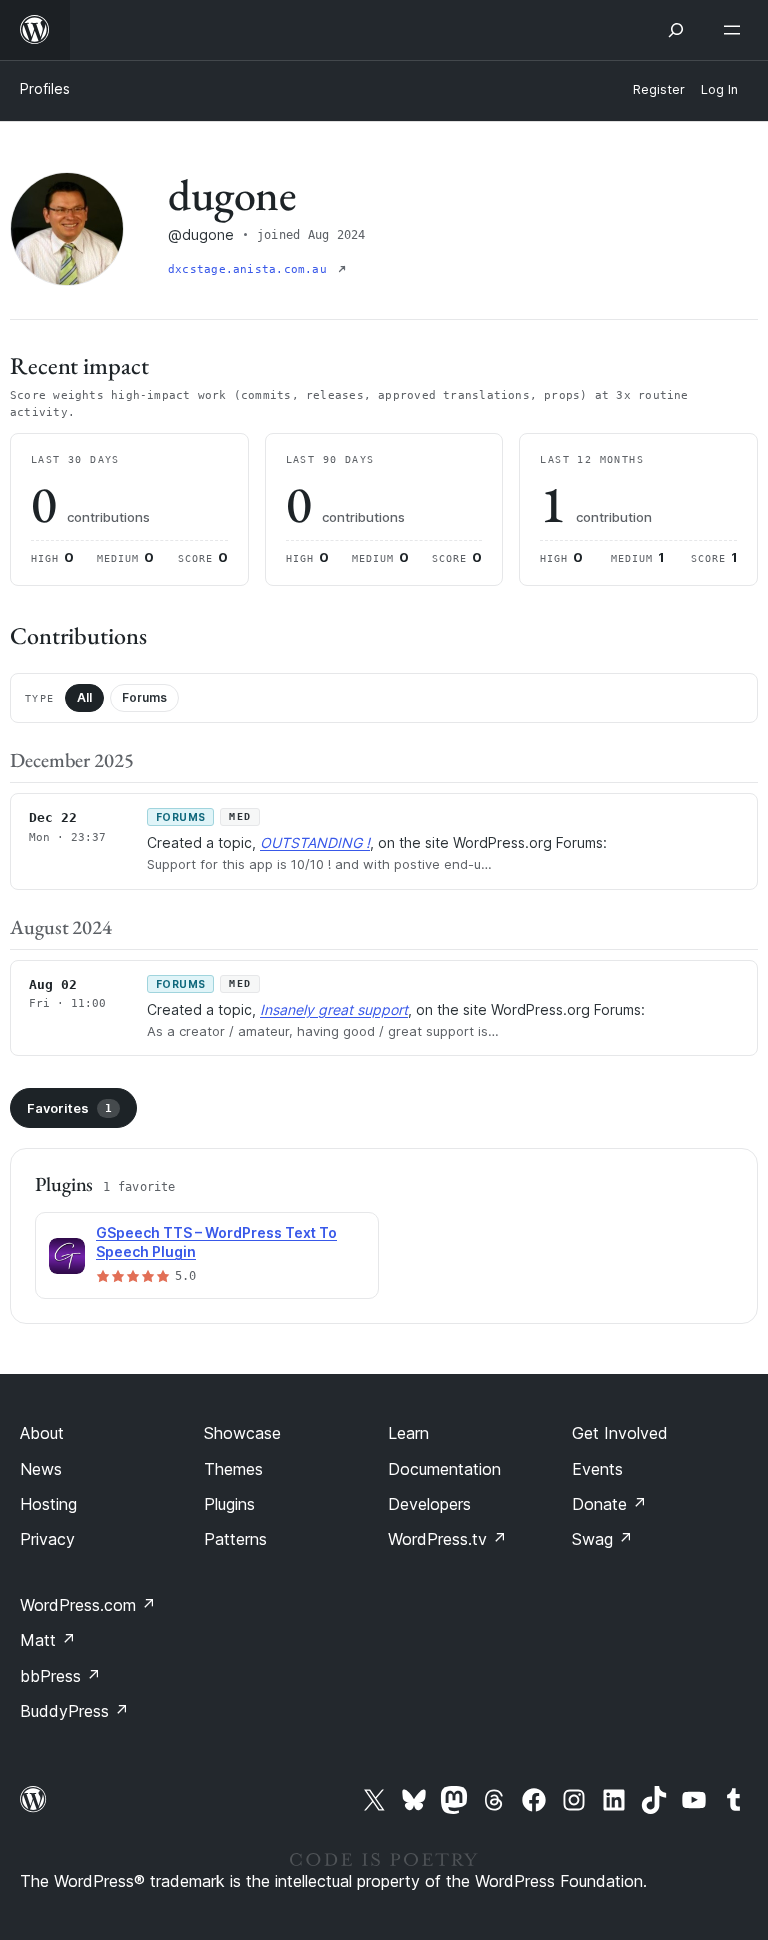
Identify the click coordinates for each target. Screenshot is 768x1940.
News (41, 1469)
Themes (233, 1469)
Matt (48, 1640)
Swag (602, 1539)
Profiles (45, 88)
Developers (429, 1504)
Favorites (69, 1108)
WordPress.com (88, 1605)
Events (597, 1469)
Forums (144, 697)
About (42, 1433)
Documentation (444, 1469)
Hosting (48, 1504)
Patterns (235, 1539)
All (84, 697)
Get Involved (620, 1433)
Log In (719, 89)
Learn (408, 1433)
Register (659, 89)
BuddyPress (74, 1711)
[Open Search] (676, 30)
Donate (609, 1504)
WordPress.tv (447, 1539)
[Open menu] (736, 30)
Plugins (229, 1504)
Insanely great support (334, 1009)
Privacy (47, 1539)
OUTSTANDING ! (315, 842)
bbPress (60, 1676)
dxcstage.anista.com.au (251, 269)
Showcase (242, 1433)
